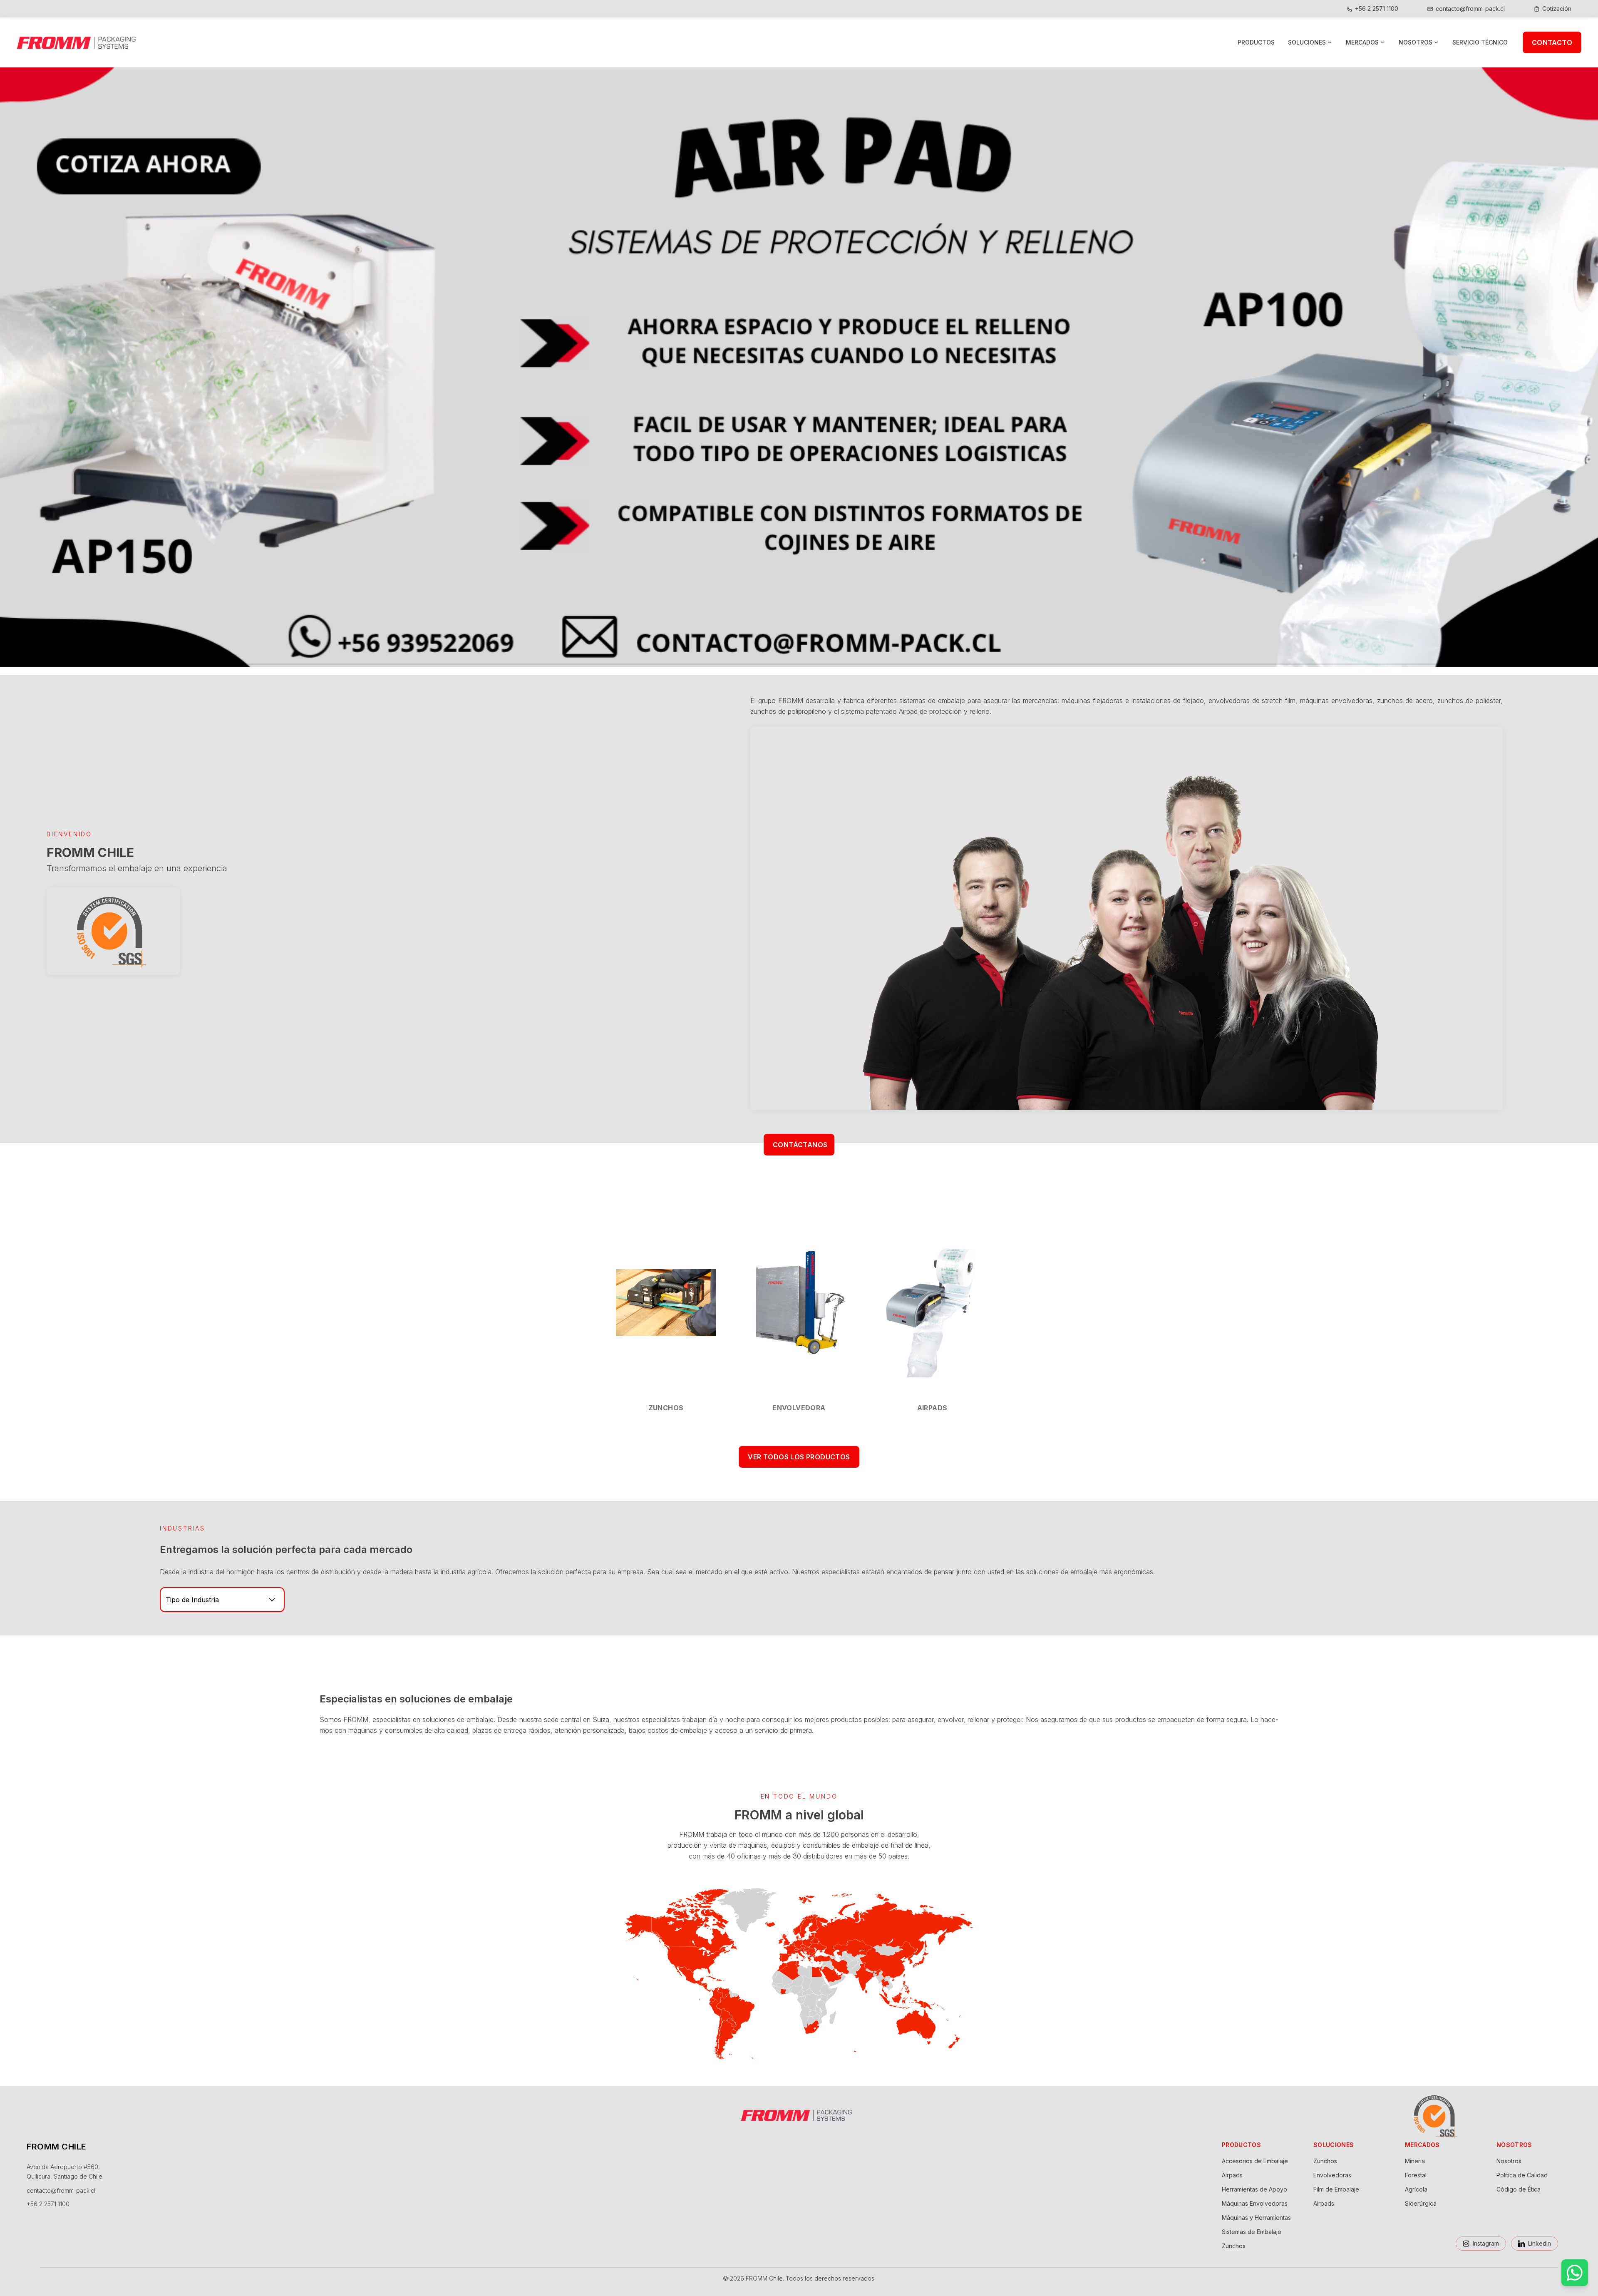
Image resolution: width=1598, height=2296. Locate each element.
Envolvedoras (1332, 2175)
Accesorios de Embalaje (1255, 2161)
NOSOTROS (1416, 42)
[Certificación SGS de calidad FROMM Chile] (113, 928)
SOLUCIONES (1307, 42)
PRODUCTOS (1256, 42)
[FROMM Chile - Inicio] (79, 42)
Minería (1415, 2161)
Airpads (1232, 2175)
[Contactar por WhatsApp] (1575, 2273)
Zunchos (1234, 2246)
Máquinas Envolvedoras (1255, 2203)
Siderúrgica (1421, 2203)
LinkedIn (1540, 2243)
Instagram (1486, 2243)
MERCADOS (1362, 42)
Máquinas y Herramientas (1256, 2218)
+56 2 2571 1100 (48, 2204)
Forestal (1416, 2175)
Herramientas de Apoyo (1254, 2189)
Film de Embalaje (1336, 2189)
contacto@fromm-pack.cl (61, 2190)
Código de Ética (1519, 2189)
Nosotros (1509, 2161)
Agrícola (1416, 2189)
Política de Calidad (1522, 2175)
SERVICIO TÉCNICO (1480, 42)
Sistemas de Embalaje (1252, 2232)
